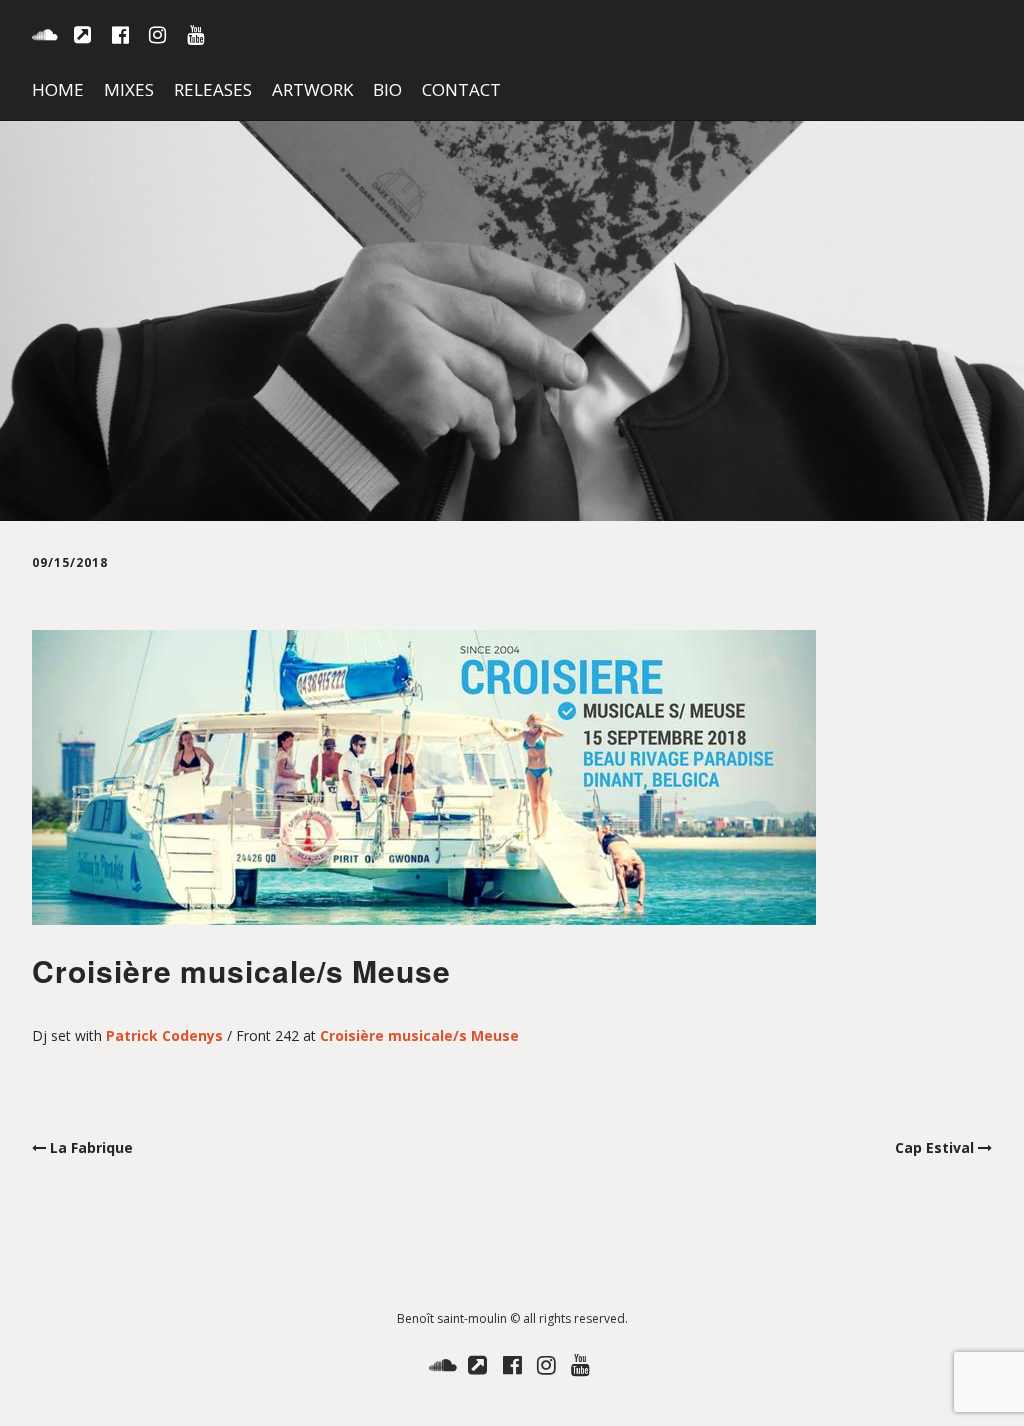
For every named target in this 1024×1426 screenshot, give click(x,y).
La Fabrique (91, 1147)
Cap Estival (934, 1147)
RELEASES (213, 89)
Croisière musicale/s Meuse (419, 1035)
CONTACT (461, 89)
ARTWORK (312, 89)
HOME (58, 89)
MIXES (129, 89)
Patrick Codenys (164, 1035)
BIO (387, 89)
